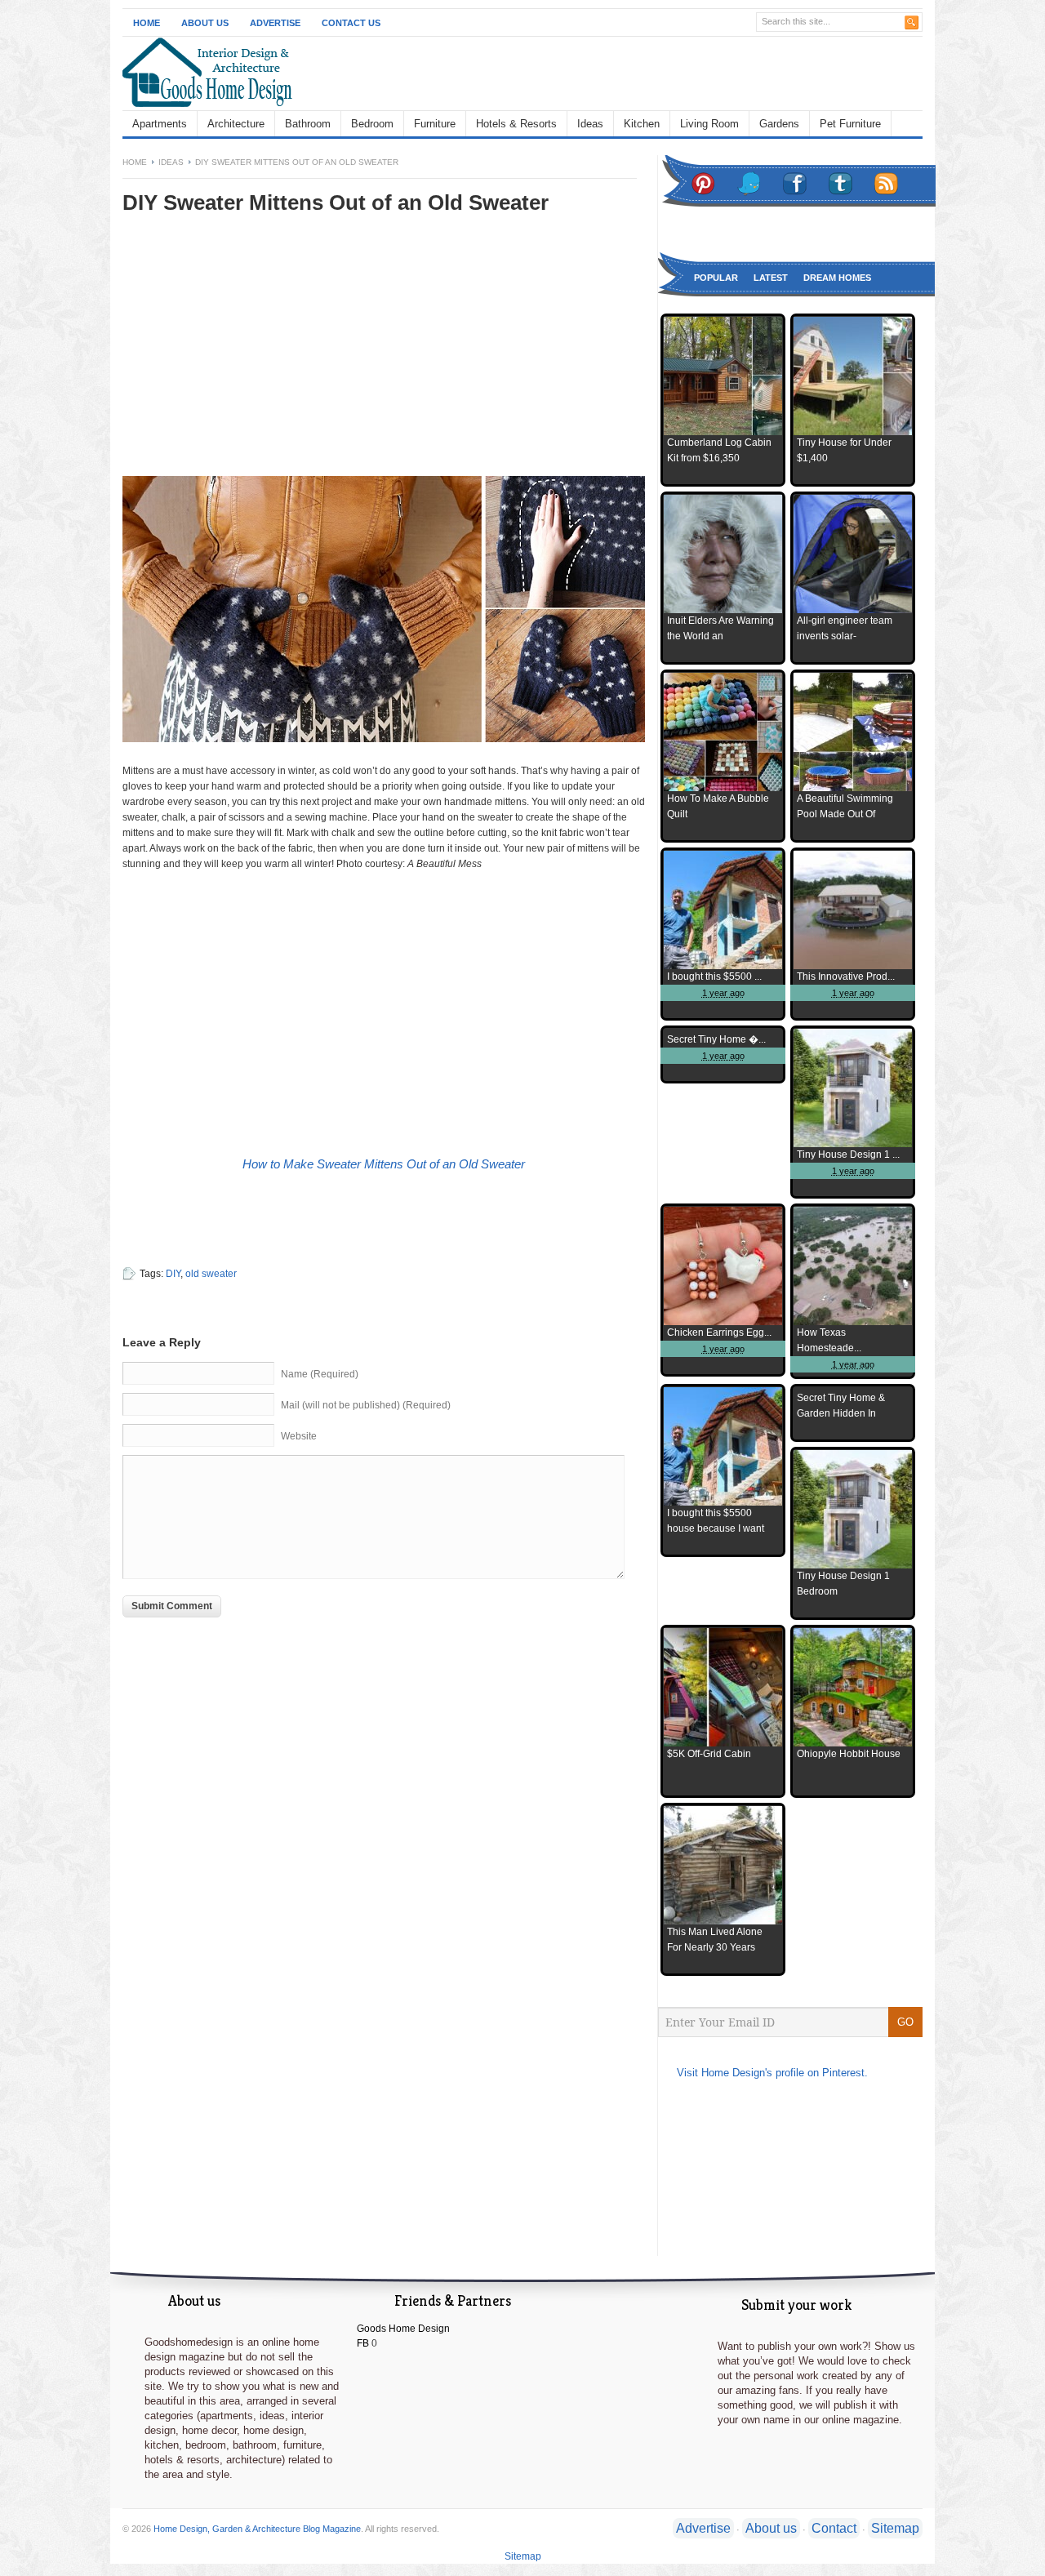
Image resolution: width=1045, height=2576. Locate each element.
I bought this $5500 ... (714, 977)
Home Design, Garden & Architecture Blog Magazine (257, 2529)
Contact (834, 2528)
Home (147, 23)
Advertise (275, 23)
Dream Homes (837, 278)
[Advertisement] (260, 357)
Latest (771, 278)
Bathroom (308, 124)
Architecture (236, 124)
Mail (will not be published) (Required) (366, 1405)
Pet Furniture (850, 124)
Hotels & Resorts (516, 124)
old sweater (211, 1274)
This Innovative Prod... (846, 977)
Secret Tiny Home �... (716, 1039)
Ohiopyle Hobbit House (849, 1754)
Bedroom (372, 124)
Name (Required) (320, 1374)
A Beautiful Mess (445, 864)
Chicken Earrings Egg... (719, 1332)
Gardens (779, 124)
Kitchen (642, 124)
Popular (716, 278)
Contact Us (351, 23)
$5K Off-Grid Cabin (709, 1754)
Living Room (709, 124)
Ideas (590, 124)
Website (299, 1436)
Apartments (160, 124)
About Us (205, 23)
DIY (173, 1274)
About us (771, 2528)
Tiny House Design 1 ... (848, 1155)
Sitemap (895, 2528)
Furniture (435, 124)
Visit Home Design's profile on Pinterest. (772, 2073)
